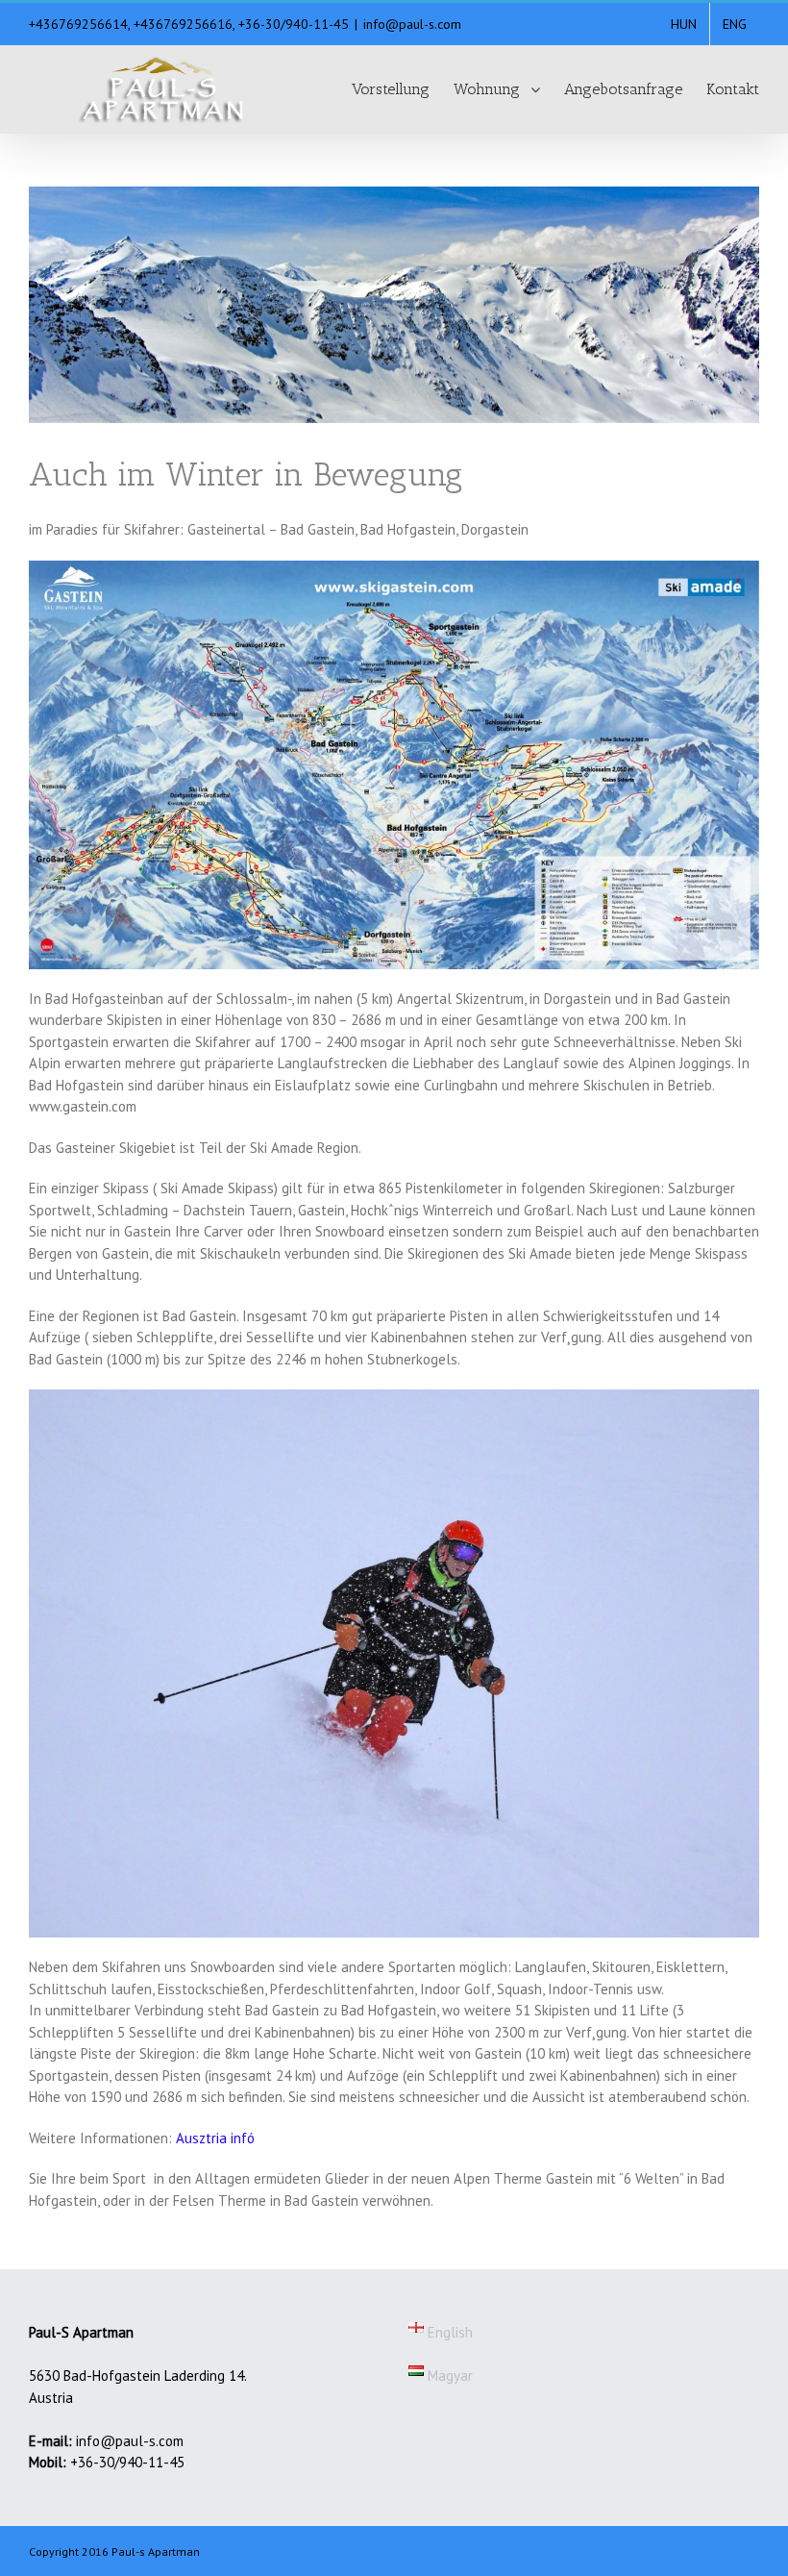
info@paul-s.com (412, 24)
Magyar (448, 2376)
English (448, 2332)
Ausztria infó (215, 2138)
